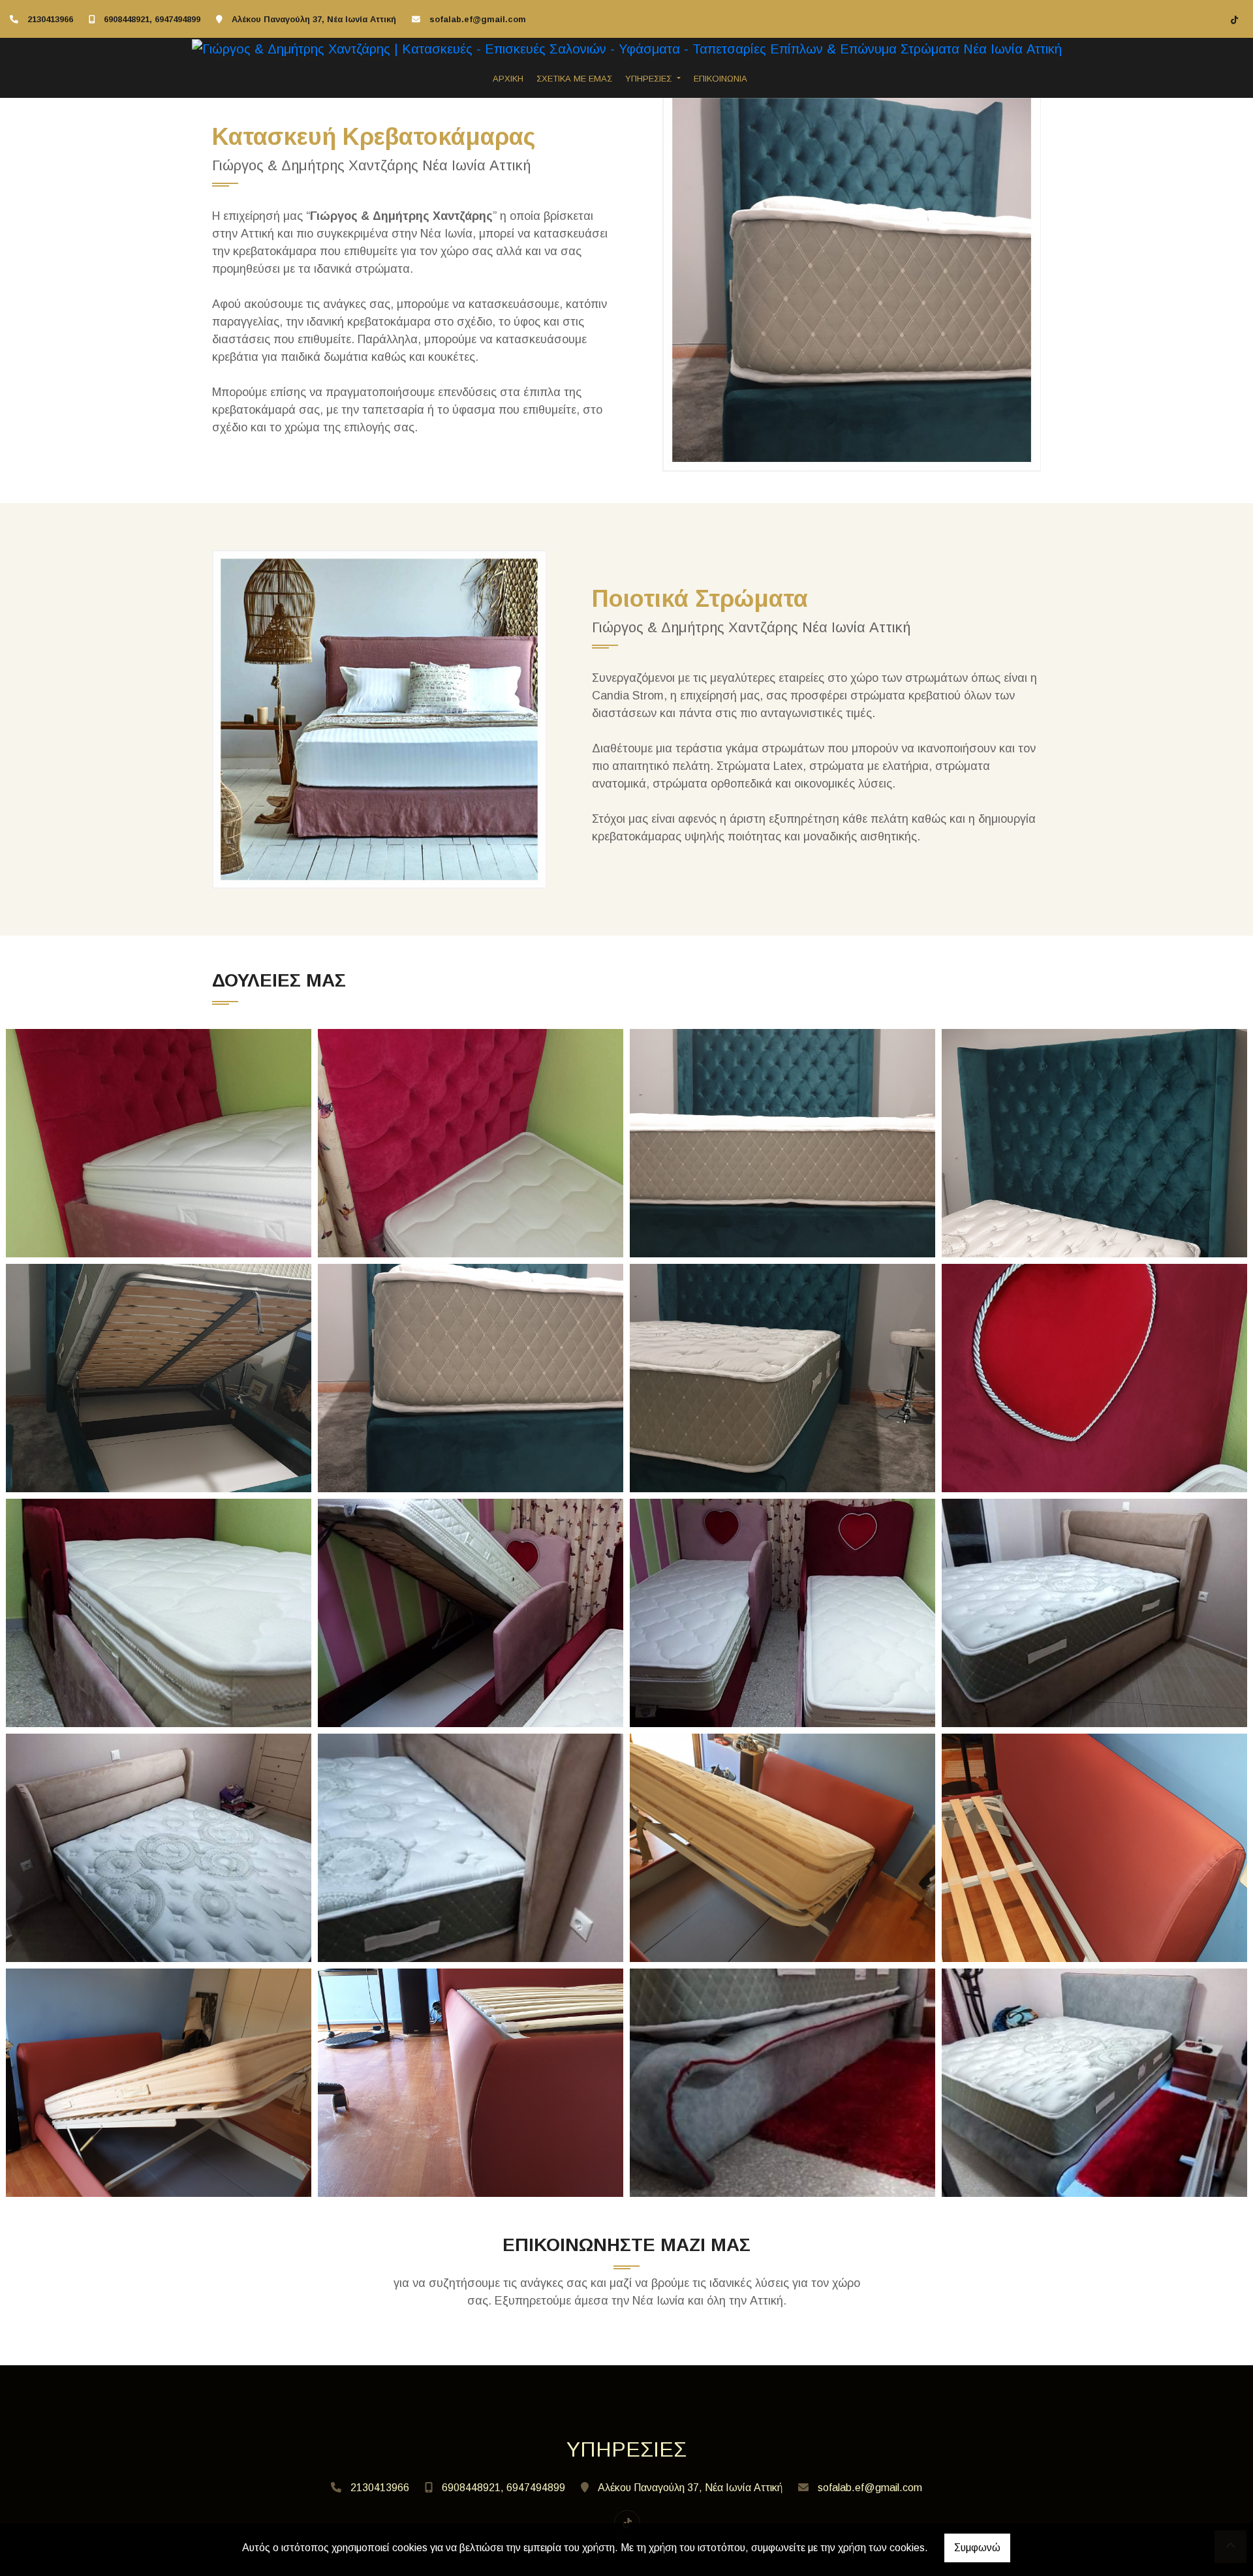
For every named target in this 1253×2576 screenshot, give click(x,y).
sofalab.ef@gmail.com (478, 19)
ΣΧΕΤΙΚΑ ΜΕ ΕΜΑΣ (574, 79)
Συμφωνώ (977, 2548)
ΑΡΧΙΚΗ (508, 79)
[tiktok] (1235, 20)
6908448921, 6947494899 (152, 19)
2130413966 (50, 19)
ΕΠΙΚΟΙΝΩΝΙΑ (720, 79)
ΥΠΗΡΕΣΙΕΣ (650, 79)
